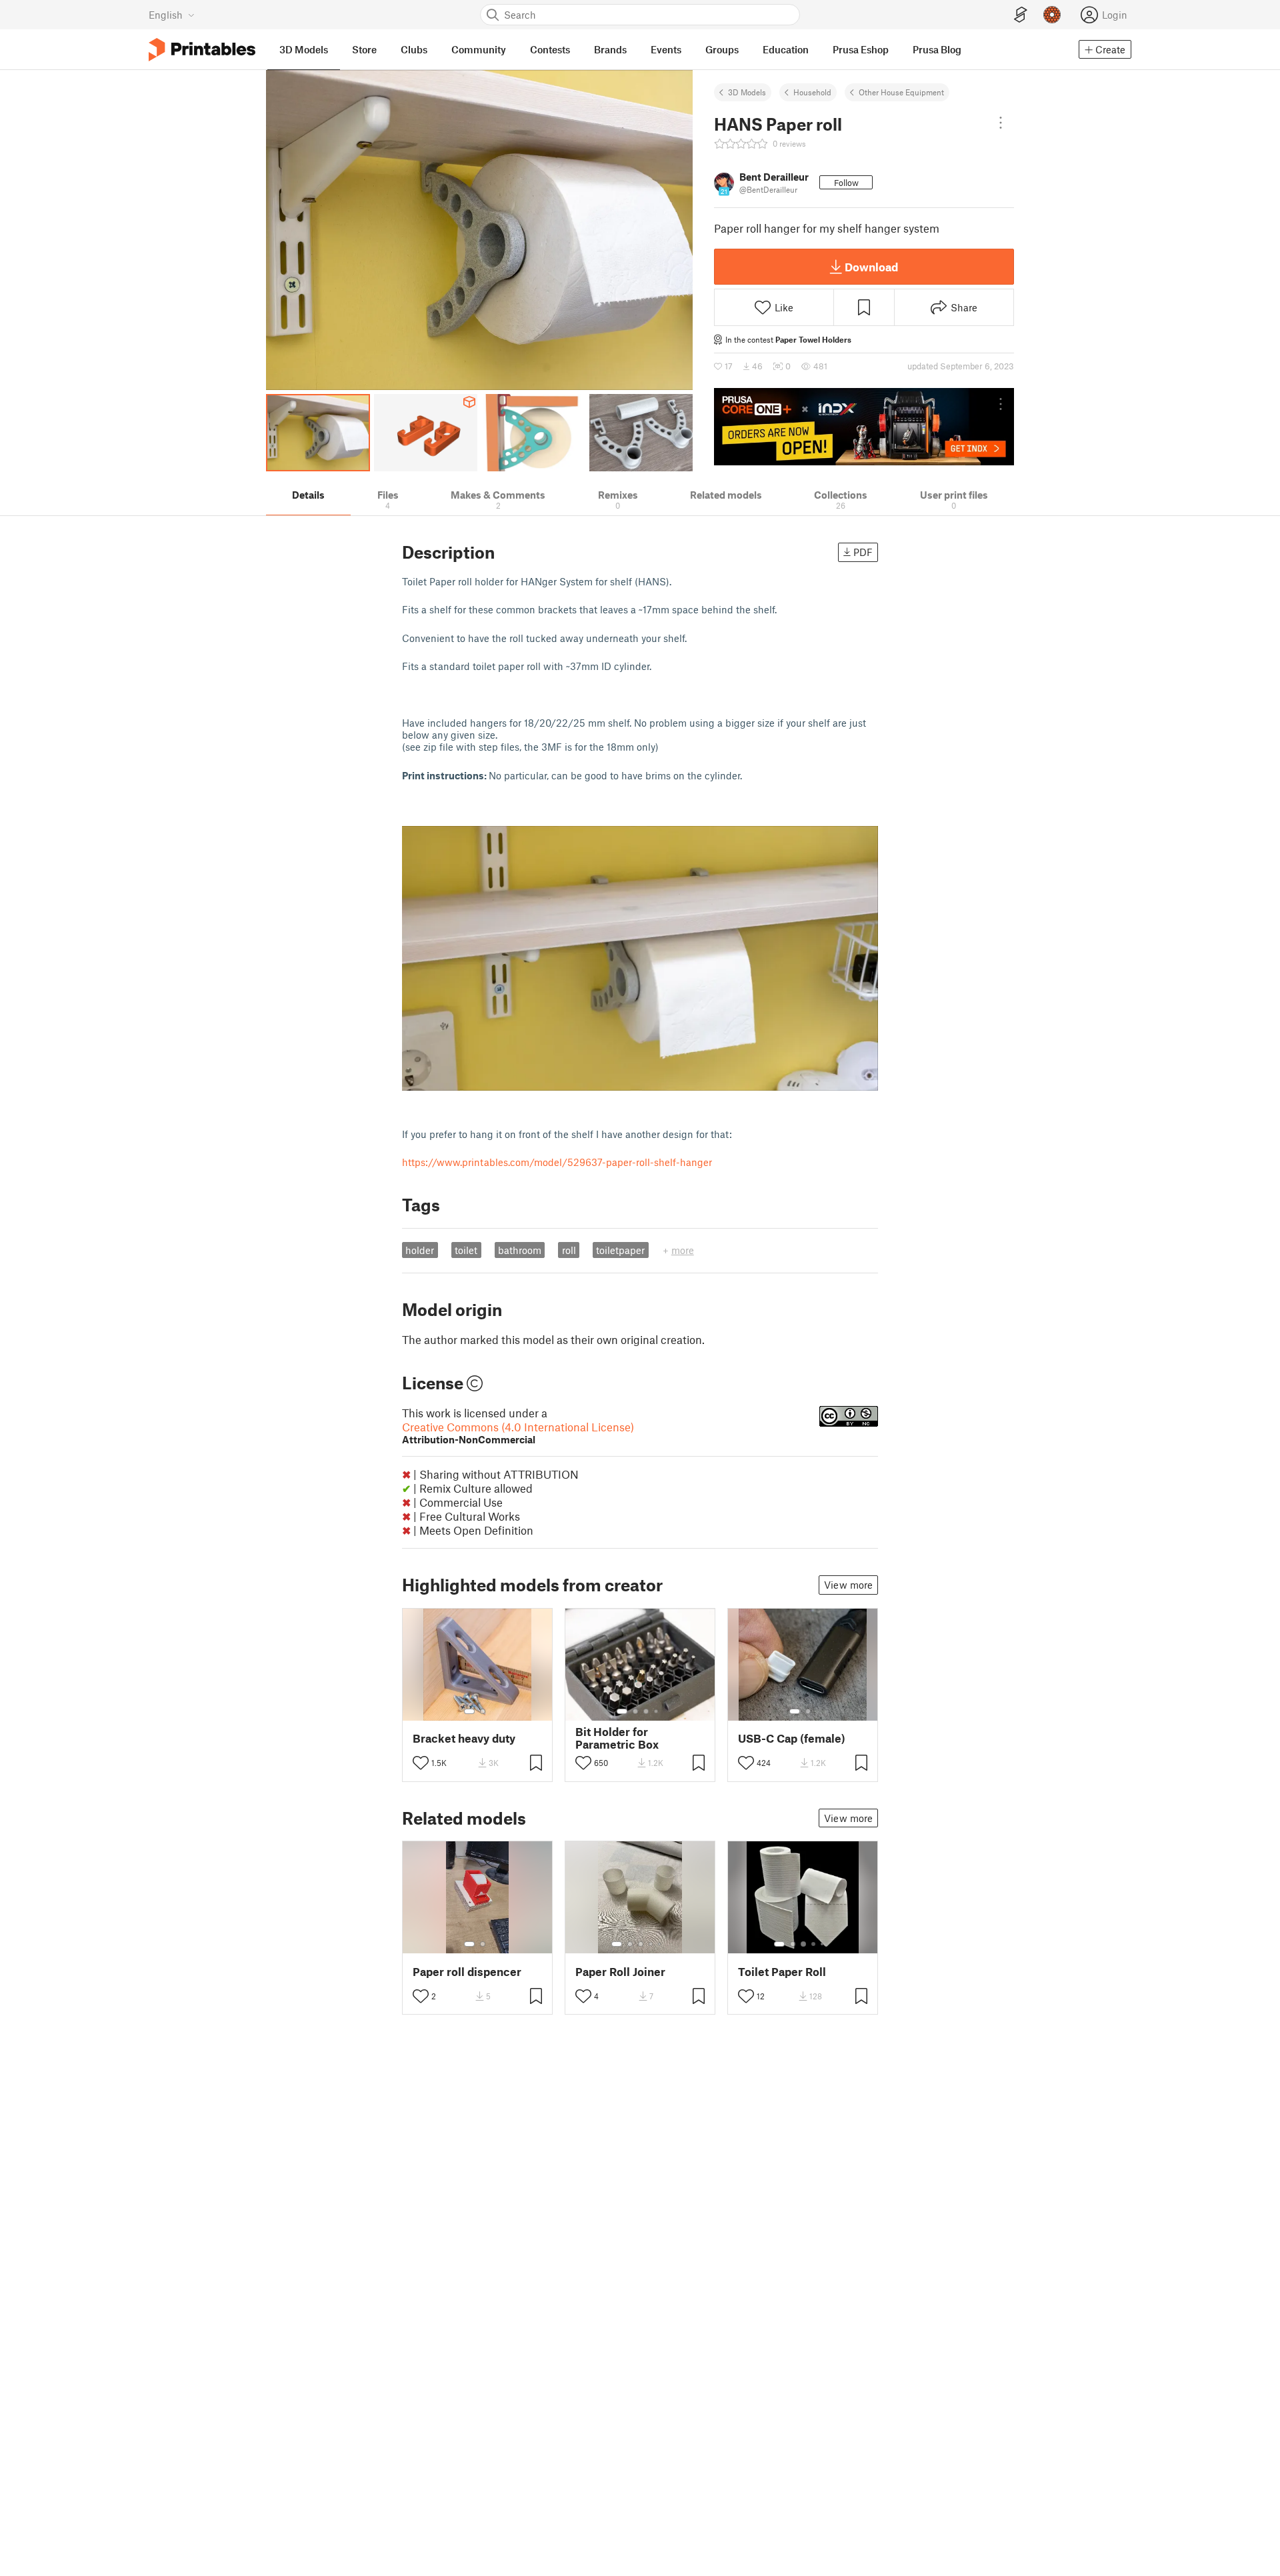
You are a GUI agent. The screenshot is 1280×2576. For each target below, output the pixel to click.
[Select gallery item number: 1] (469, 1711)
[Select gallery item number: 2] (483, 1711)
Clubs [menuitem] (414, 49)
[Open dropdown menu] (1001, 123)
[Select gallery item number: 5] (661, 1944)
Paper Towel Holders (813, 339)
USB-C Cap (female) (792, 1738)
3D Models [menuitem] (304, 49)
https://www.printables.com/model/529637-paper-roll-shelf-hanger (557, 1162)
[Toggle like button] (421, 1763)
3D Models (747, 92)
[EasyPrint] (1021, 15)
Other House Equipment (901, 92)
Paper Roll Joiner (620, 1972)
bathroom (520, 1250)
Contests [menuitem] (550, 49)
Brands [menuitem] (610, 49)
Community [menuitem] (479, 49)
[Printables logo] (202, 50)
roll (569, 1250)
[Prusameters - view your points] (1052, 15)
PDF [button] (863, 552)
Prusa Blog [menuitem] (937, 49)
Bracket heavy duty (464, 1738)
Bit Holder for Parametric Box (617, 1738)
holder (420, 1250)
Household (812, 92)
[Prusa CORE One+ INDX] (864, 427)
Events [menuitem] (666, 49)
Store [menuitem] (364, 49)
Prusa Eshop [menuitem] (861, 49)
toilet (466, 1250)
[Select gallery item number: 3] (646, 1711)
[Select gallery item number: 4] (657, 1711)
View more (848, 1585)
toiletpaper (620, 1250)
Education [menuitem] (786, 49)
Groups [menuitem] (722, 49)
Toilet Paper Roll (782, 1972)
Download (871, 267)
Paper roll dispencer (467, 1972)
